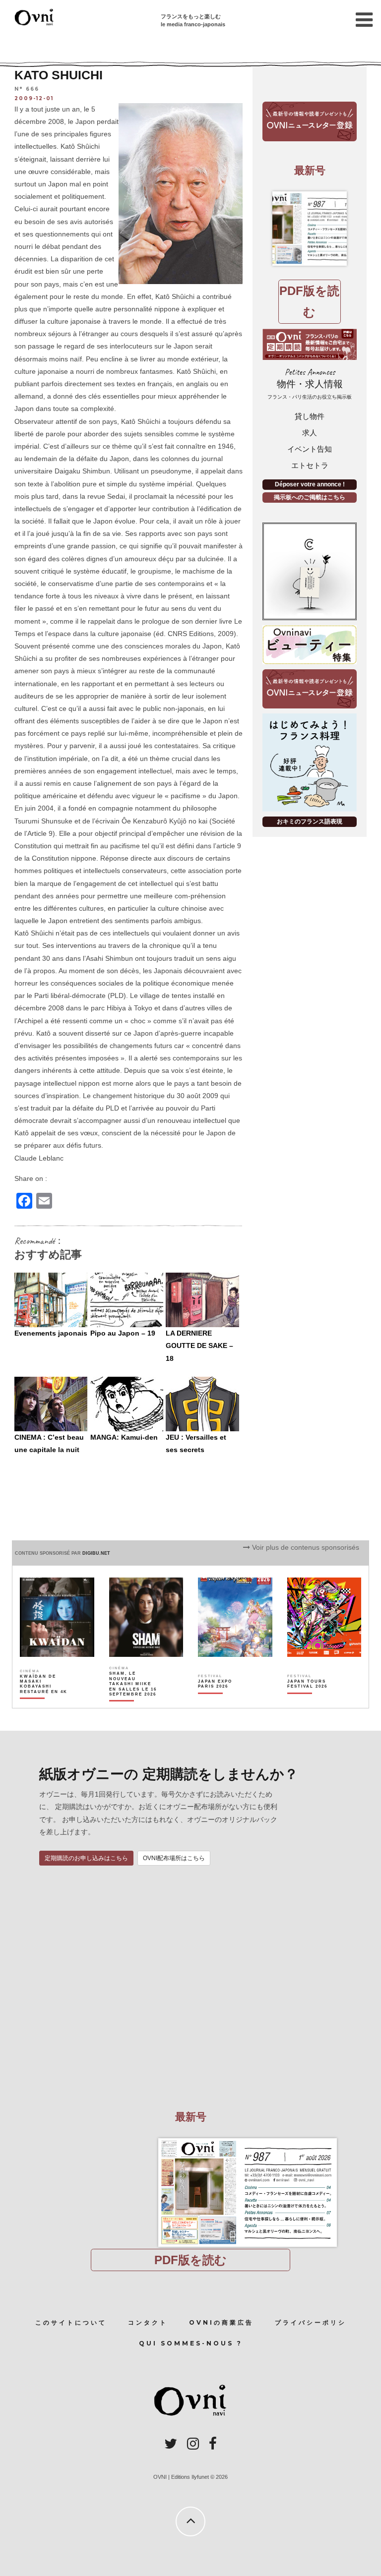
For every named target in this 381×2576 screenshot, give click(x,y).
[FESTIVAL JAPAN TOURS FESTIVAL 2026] (312, 1701)
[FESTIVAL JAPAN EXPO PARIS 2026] (222, 1701)
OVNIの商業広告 (221, 2322)
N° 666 (27, 89)
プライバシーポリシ (311, 2322)
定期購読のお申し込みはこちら (86, 1858)
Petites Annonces (310, 383)
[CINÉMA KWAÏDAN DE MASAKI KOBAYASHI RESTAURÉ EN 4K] (44, 1701)
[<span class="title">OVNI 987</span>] (310, 229)
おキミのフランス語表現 (310, 821)
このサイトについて (71, 2322)
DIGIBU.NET (96, 1553)
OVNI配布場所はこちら (174, 1858)
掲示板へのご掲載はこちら (310, 497)
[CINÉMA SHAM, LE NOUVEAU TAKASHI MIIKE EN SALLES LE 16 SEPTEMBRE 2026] (133, 1701)
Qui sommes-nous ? (191, 2343)
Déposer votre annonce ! (310, 484)
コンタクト (148, 2322)
